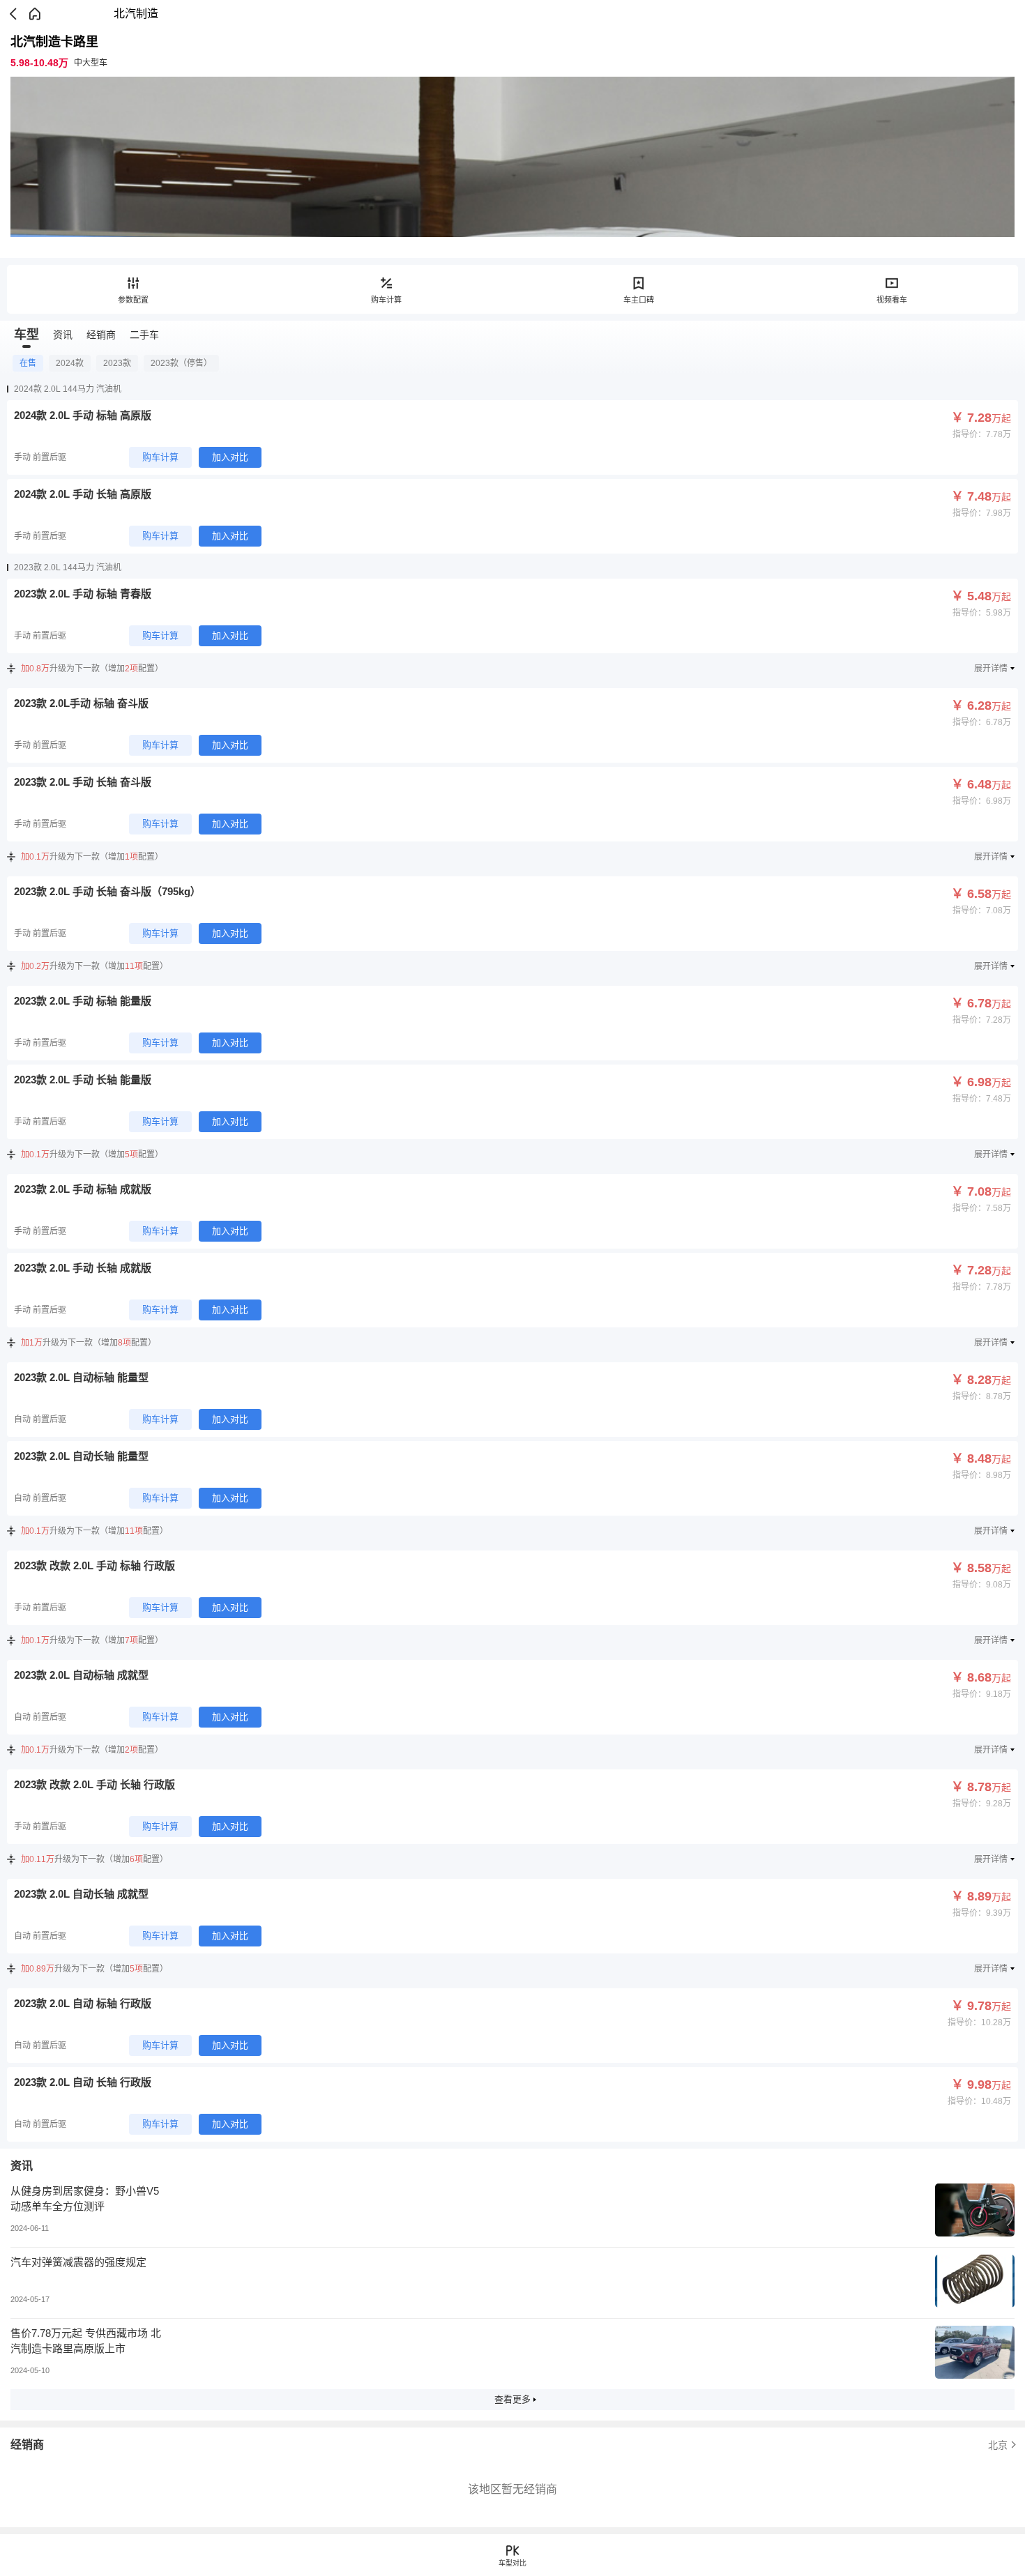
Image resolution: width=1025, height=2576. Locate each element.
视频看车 (892, 300)
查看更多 (512, 2399)
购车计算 (386, 300)
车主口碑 (639, 300)
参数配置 (133, 300)
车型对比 (512, 2563)
